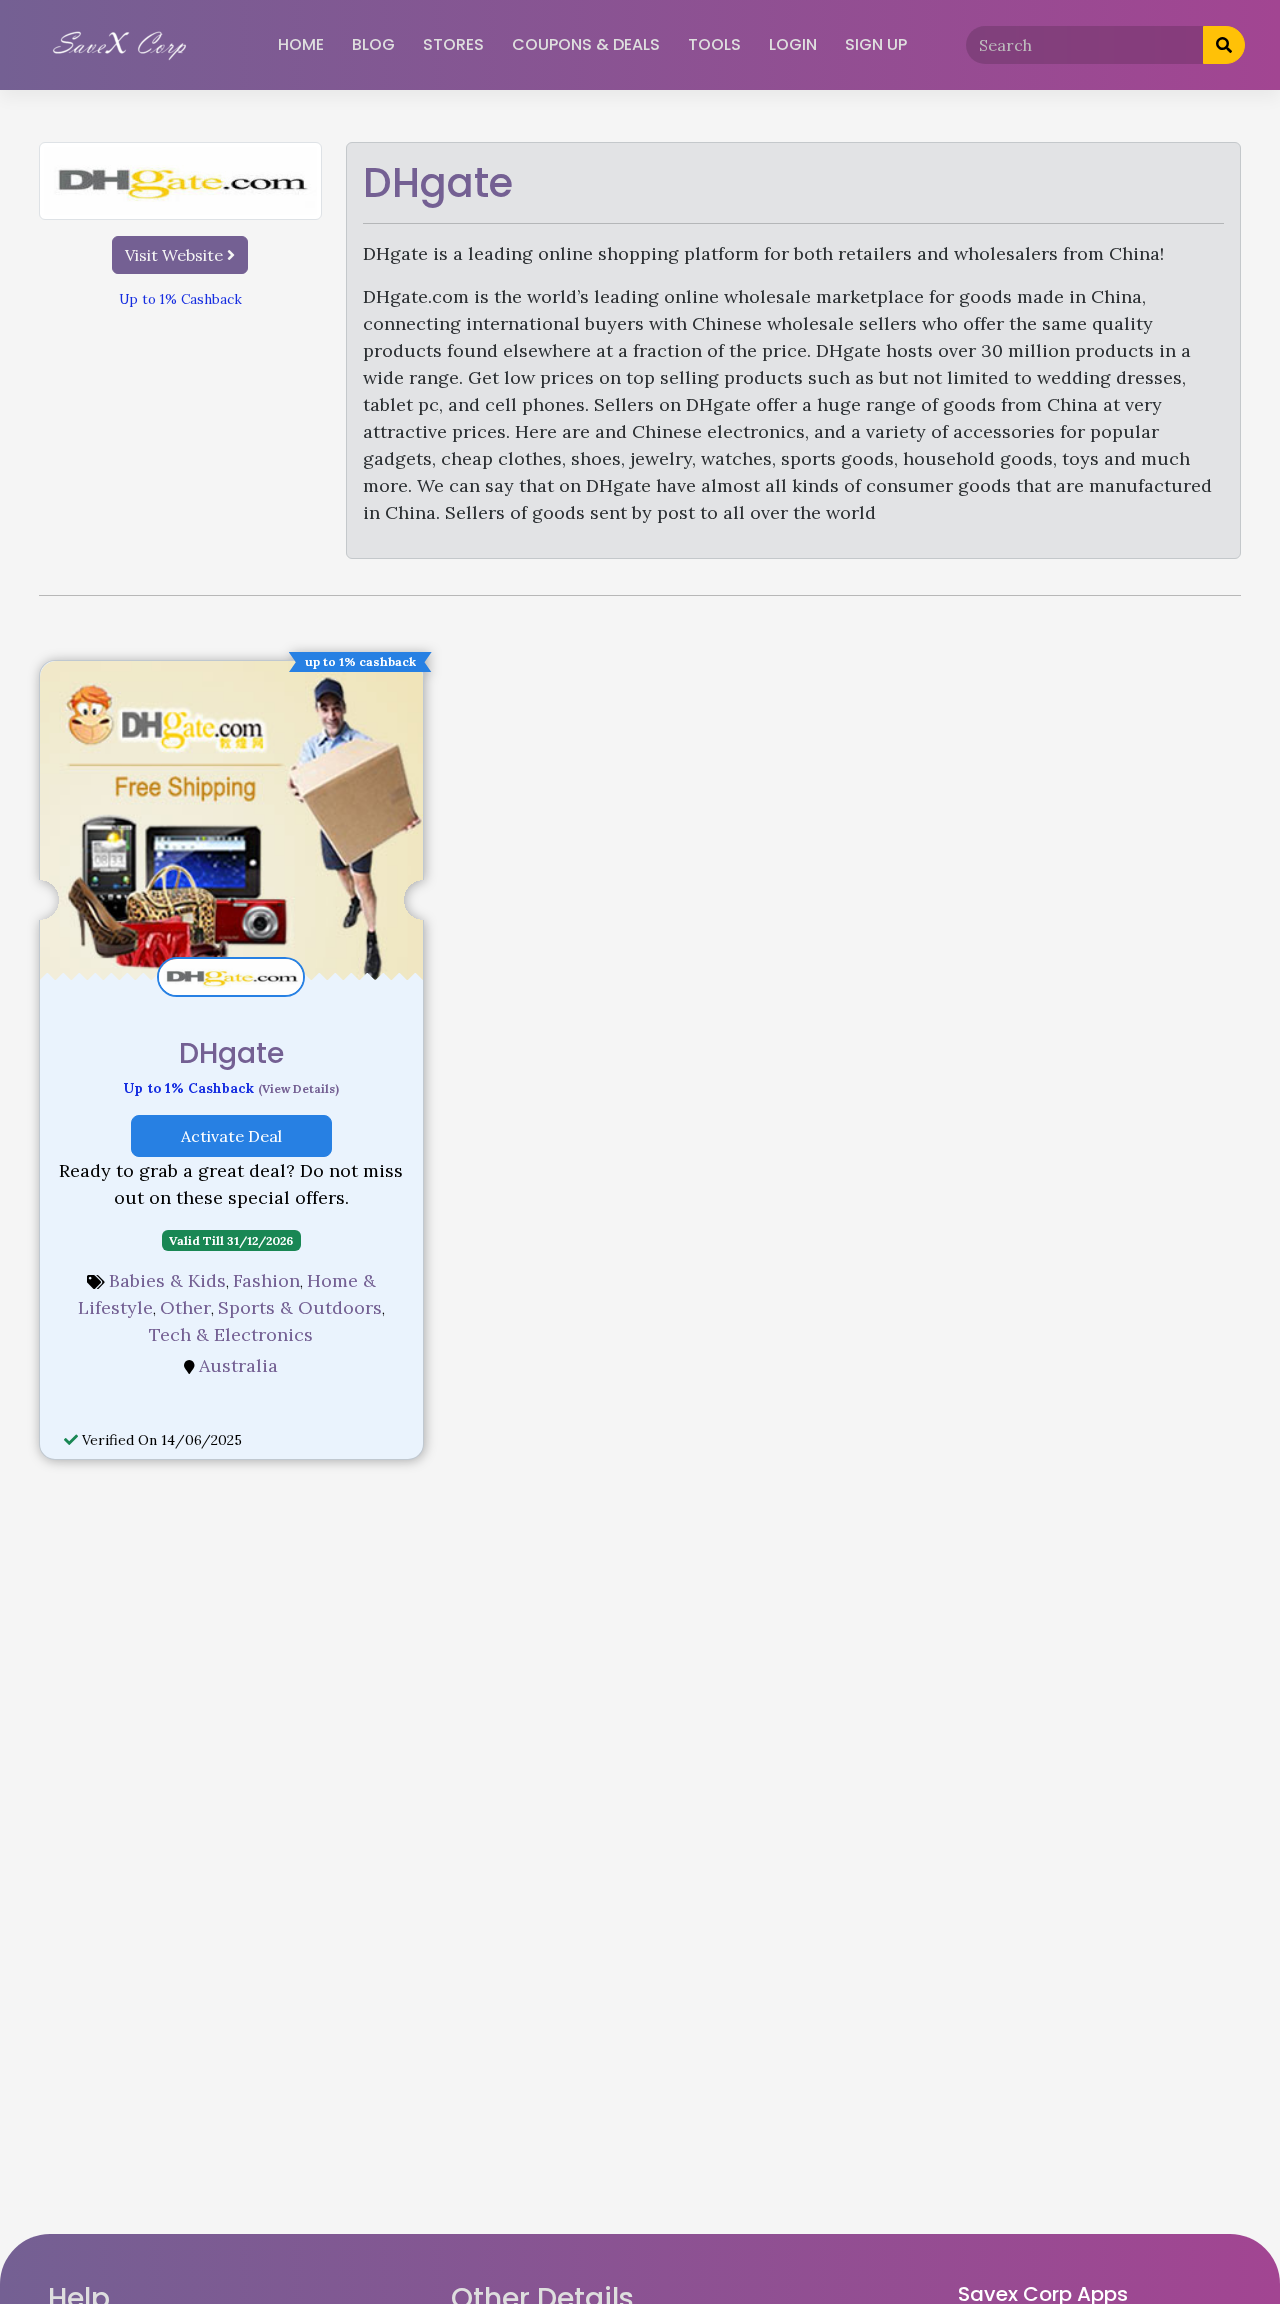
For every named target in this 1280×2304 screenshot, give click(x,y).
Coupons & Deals (586, 44)
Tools (714, 44)
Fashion (266, 1280)
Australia (238, 1365)
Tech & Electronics (231, 1334)
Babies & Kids (167, 1280)
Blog (373, 44)
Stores (453, 44)
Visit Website (176, 255)
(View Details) (298, 1088)
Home (301, 44)
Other (185, 1307)
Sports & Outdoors (300, 1307)
